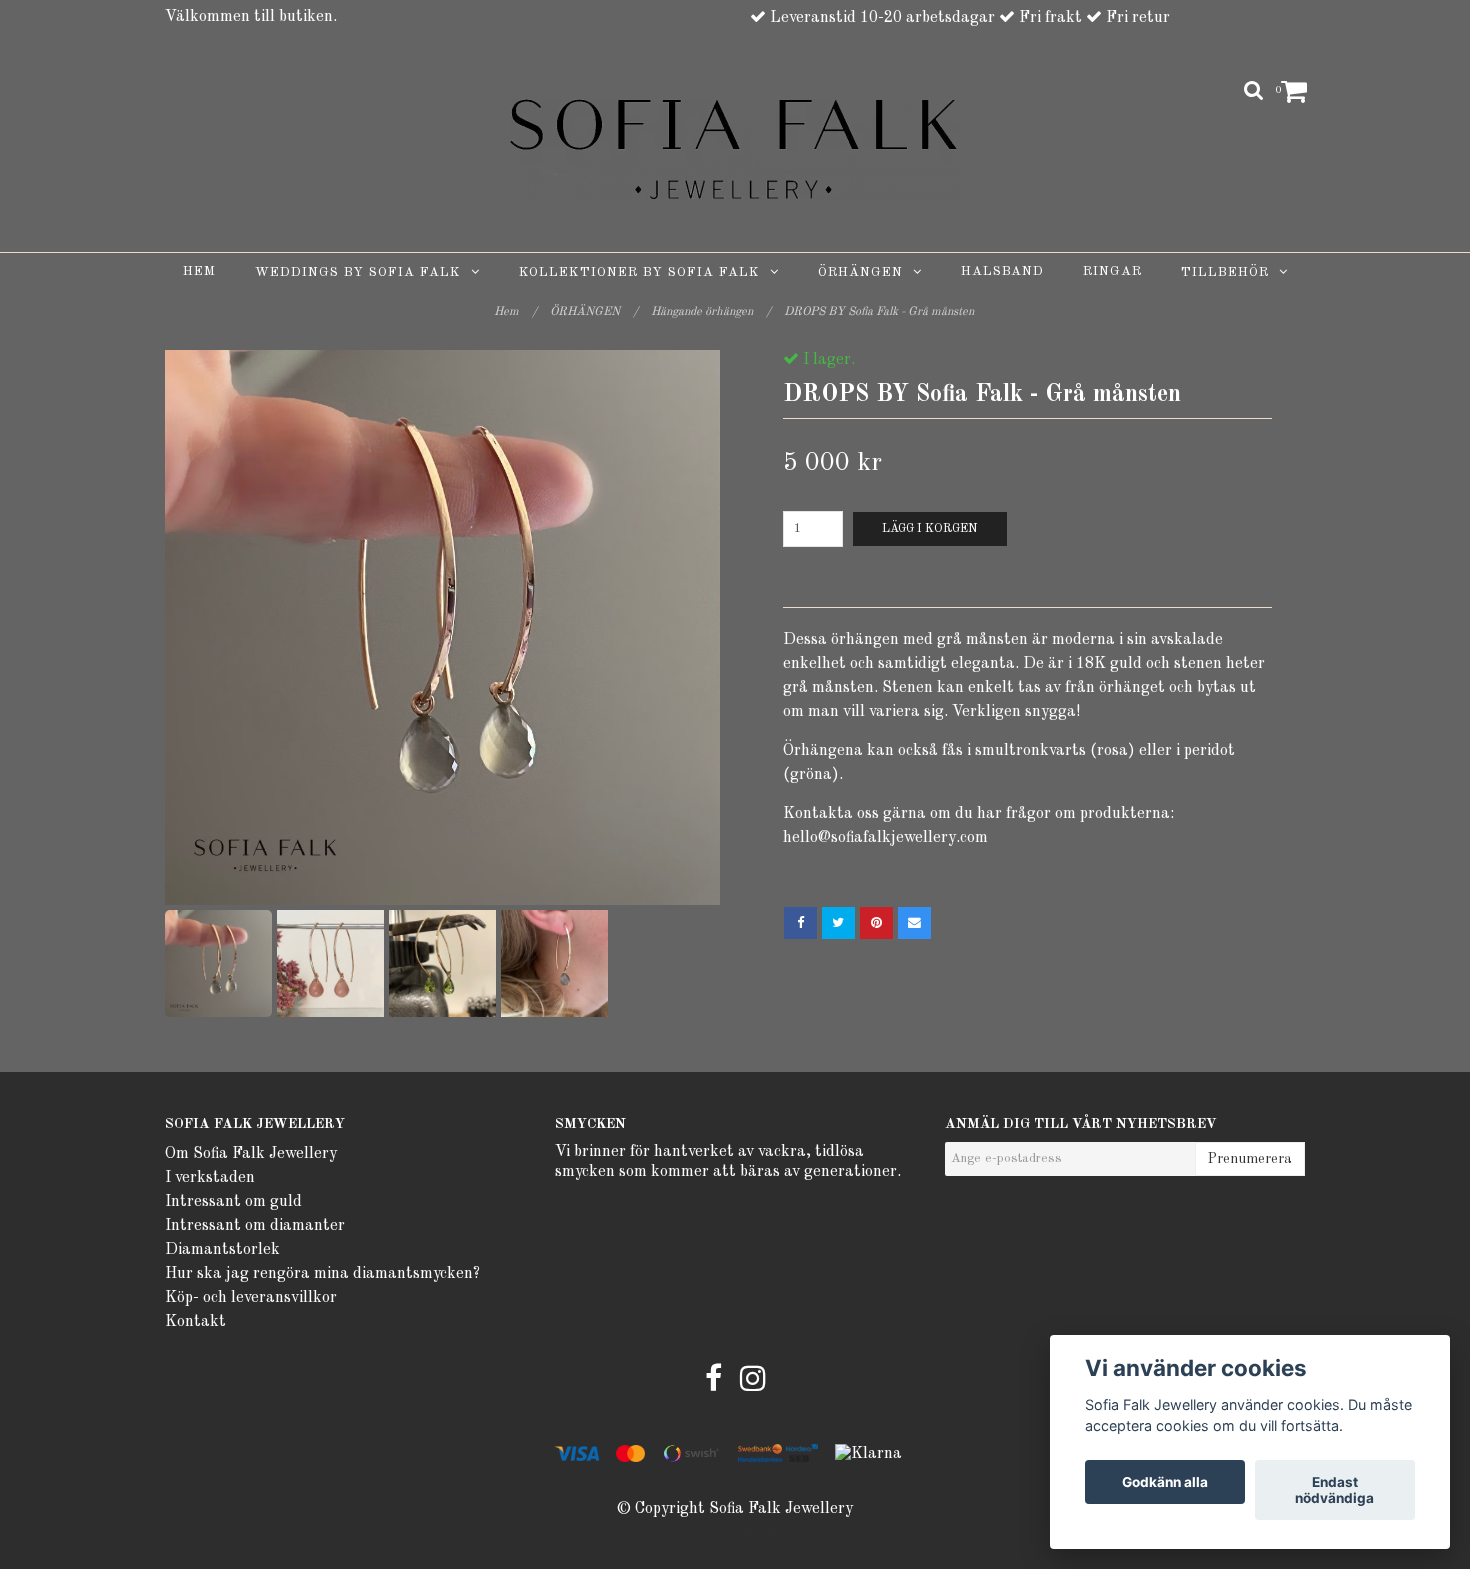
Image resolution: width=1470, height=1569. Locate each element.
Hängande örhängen (711, 312)
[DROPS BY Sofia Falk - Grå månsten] (442, 627)
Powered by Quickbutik (735, 1530)
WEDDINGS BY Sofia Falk (363, 272)
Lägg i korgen (930, 529)
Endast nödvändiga (1334, 1490)
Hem (515, 312)
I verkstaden (210, 1178)
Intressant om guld (233, 1202)
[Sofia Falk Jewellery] (735, 149)
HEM (199, 271)
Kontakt (195, 1322)
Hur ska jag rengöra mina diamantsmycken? (322, 1274)
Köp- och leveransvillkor (251, 1298)
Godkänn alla (1165, 1482)
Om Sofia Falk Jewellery (251, 1154)
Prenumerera (1250, 1159)
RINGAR (1112, 271)
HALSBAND (1002, 271)
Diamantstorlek (222, 1250)
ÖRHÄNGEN (865, 272)
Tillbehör (1230, 272)
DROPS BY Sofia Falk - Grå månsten (880, 312)
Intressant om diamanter (255, 1226)
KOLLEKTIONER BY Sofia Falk (644, 272)
